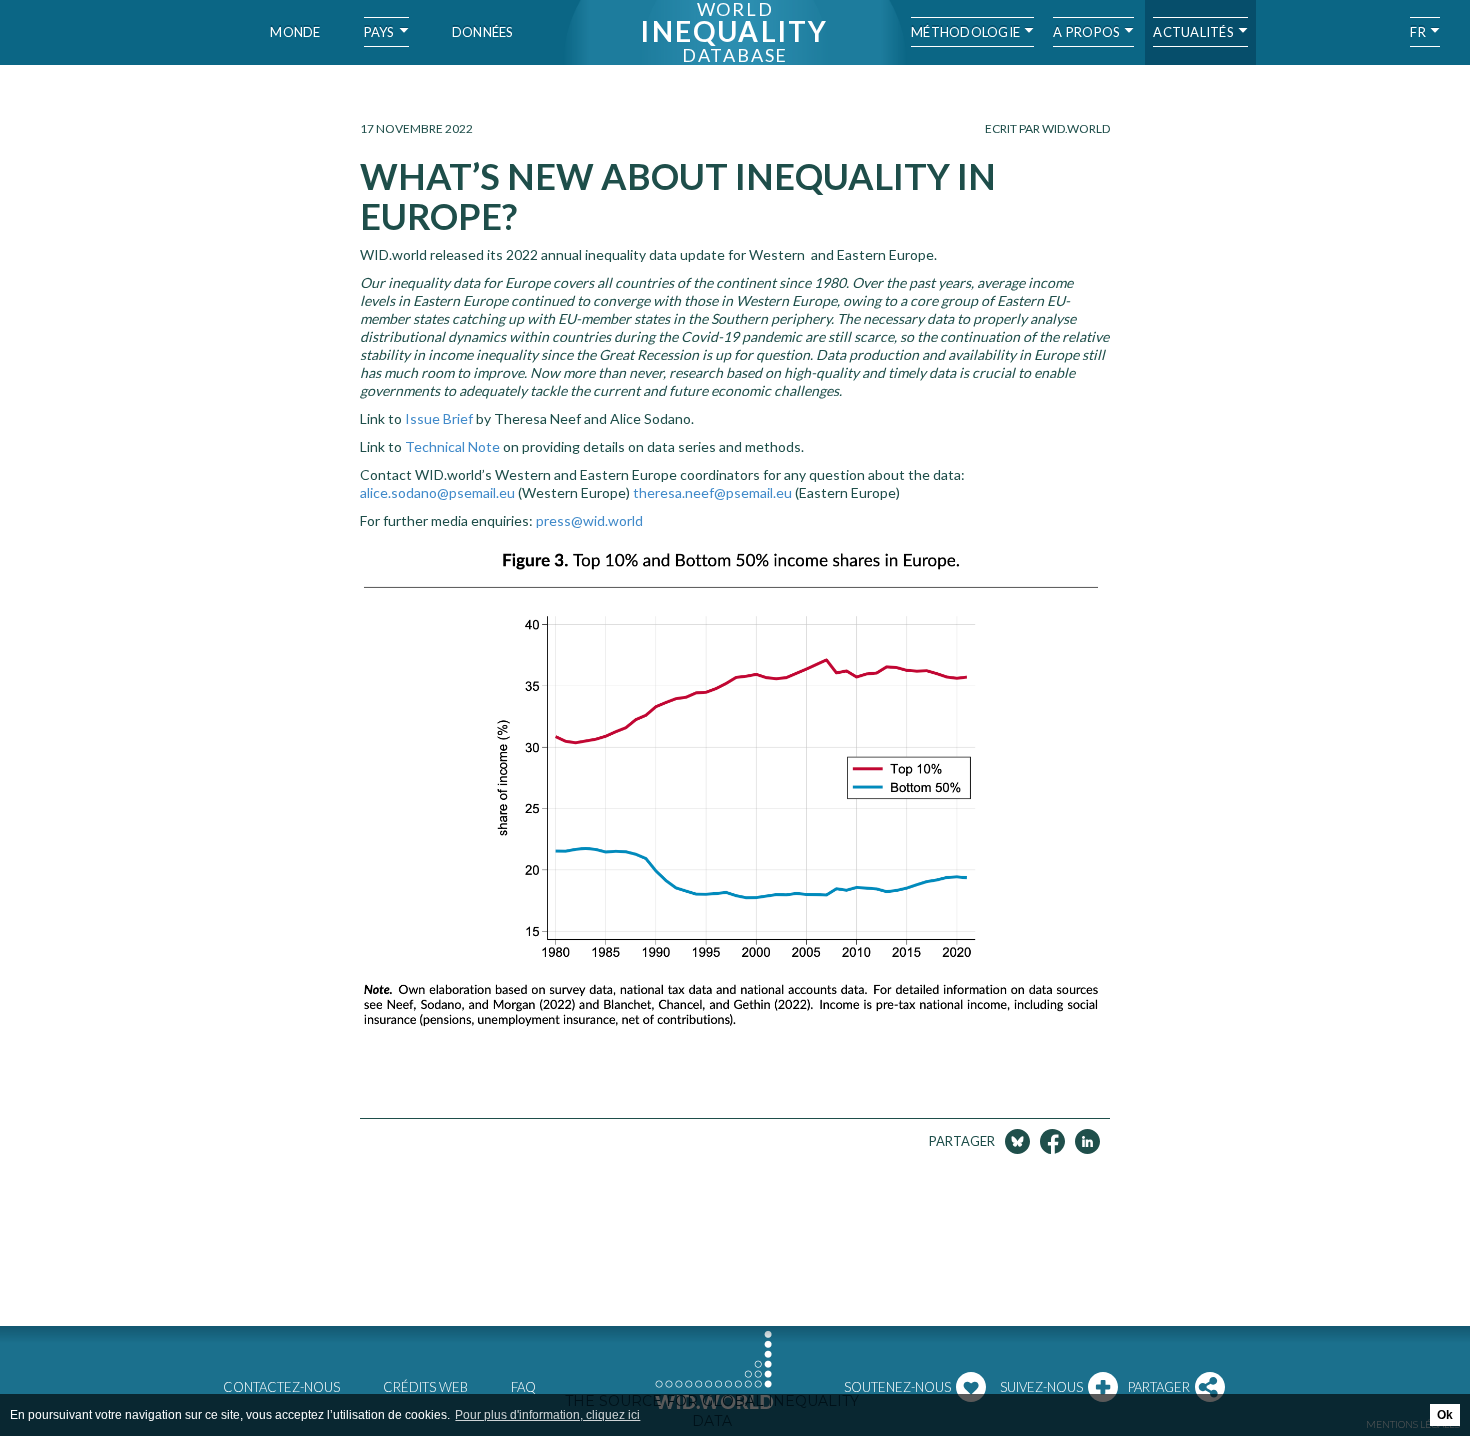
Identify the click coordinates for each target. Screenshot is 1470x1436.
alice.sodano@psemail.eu (437, 492)
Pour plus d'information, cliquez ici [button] (547, 1415)
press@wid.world (589, 520)
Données (483, 32)
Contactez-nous (281, 1387)
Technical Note (452, 446)
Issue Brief (439, 418)
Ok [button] (1445, 1415)
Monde (295, 32)
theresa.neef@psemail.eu (712, 492)
